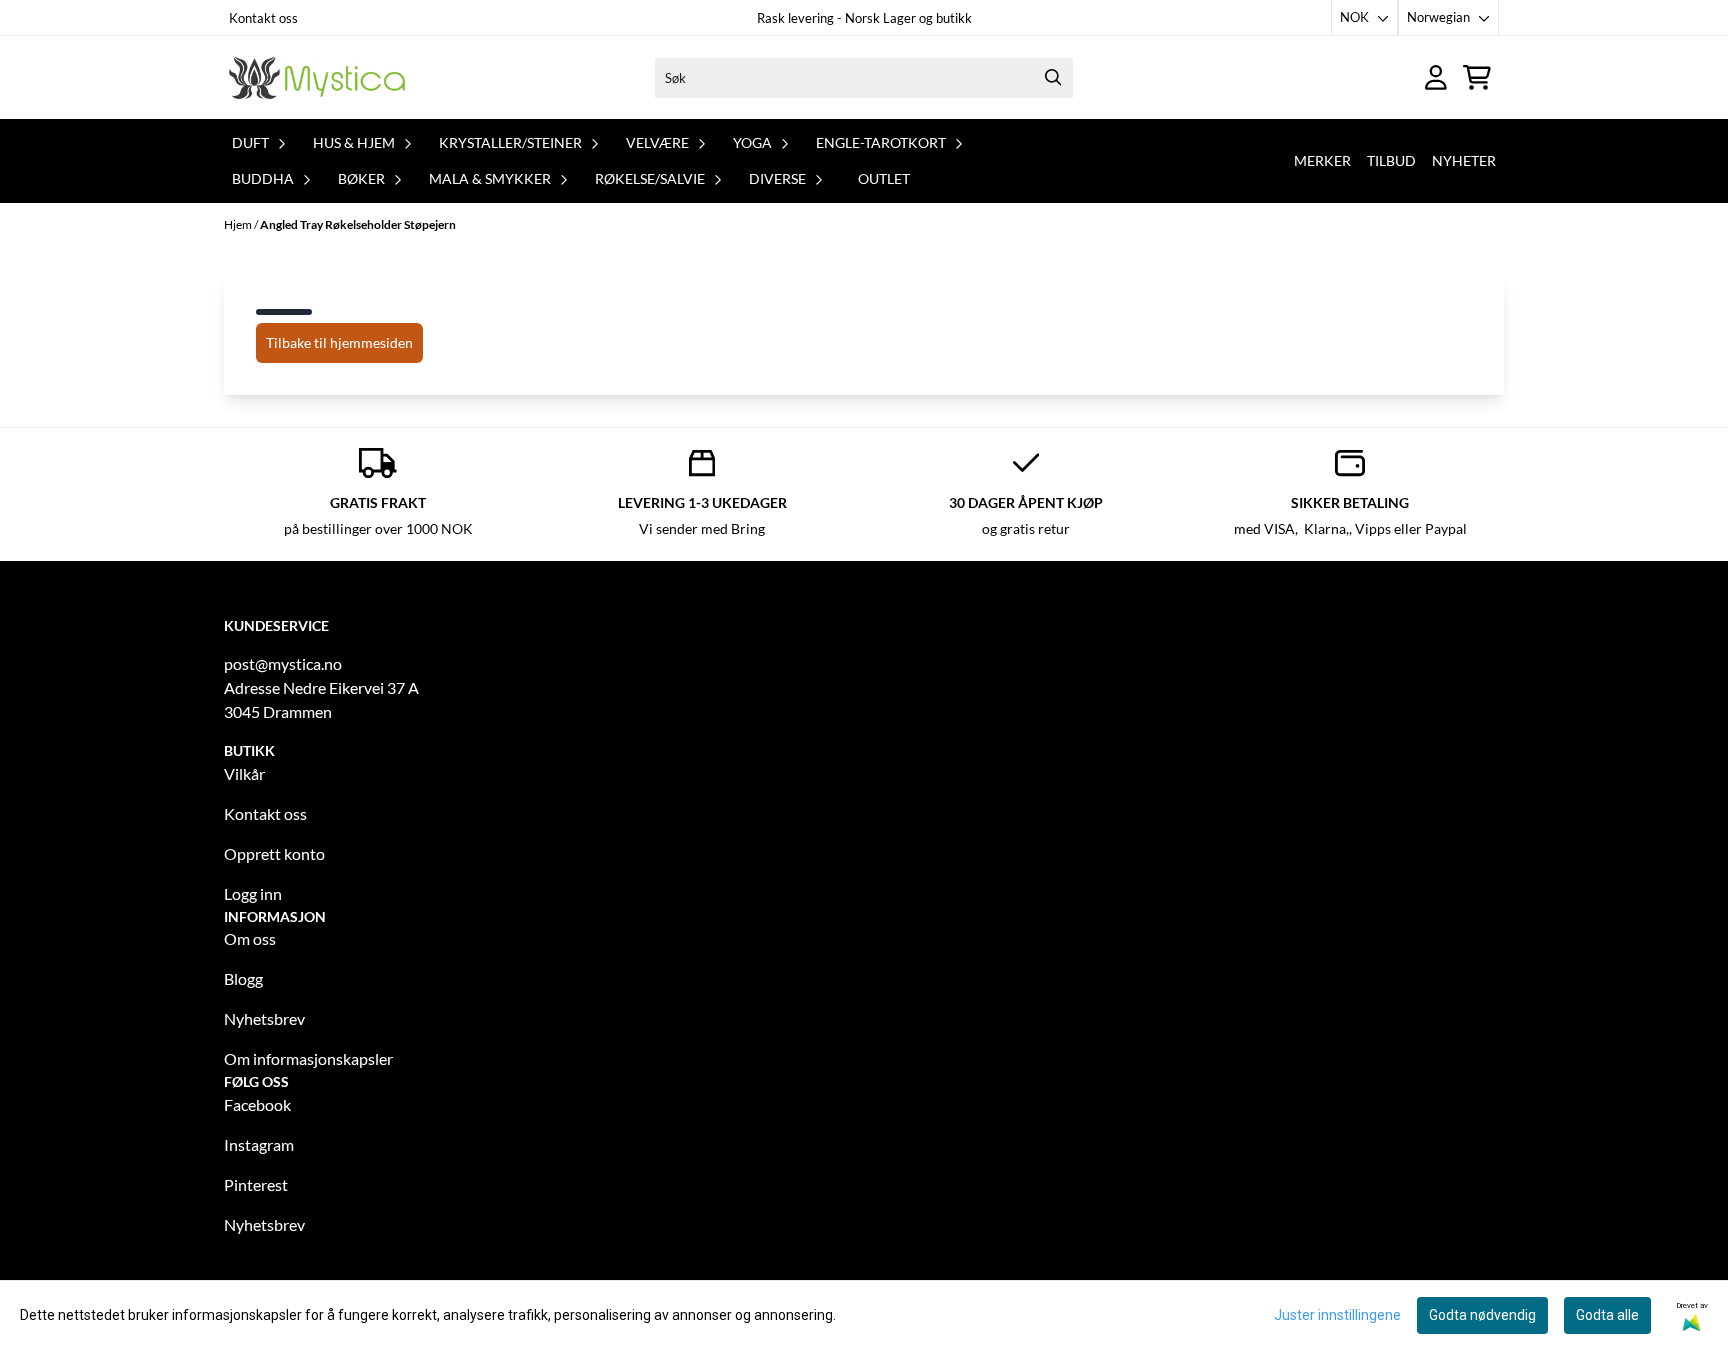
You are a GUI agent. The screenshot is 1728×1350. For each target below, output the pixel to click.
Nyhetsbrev (264, 1018)
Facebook (257, 1104)
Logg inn (253, 893)
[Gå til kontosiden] (1436, 77)
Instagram (259, 1144)
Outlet (884, 178)
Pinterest (256, 1184)
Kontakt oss (263, 18)
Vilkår (244, 773)
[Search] (1053, 78)
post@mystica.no (283, 663)
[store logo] (317, 77)
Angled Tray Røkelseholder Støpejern (358, 224)
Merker (1322, 160)
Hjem (239, 224)
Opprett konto (274, 853)
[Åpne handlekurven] (1477, 77)
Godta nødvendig (1482, 1315)
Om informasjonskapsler (308, 1058)
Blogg (243, 978)
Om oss (250, 938)
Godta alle (1607, 1315)
